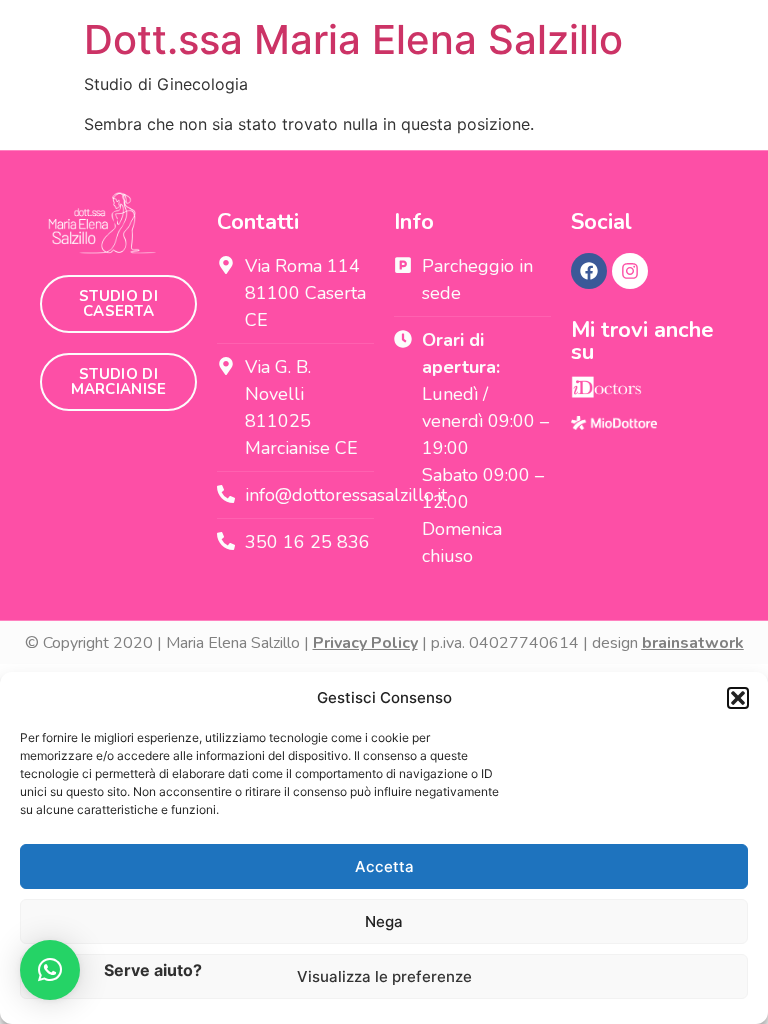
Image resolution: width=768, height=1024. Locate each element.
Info (414, 222)
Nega (384, 921)
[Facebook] (589, 271)
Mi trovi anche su (642, 341)
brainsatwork (693, 643)
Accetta (384, 866)
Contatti (258, 222)
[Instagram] (630, 271)
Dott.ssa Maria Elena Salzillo (353, 39)
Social (601, 222)
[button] (738, 698)
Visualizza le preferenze (384, 976)
